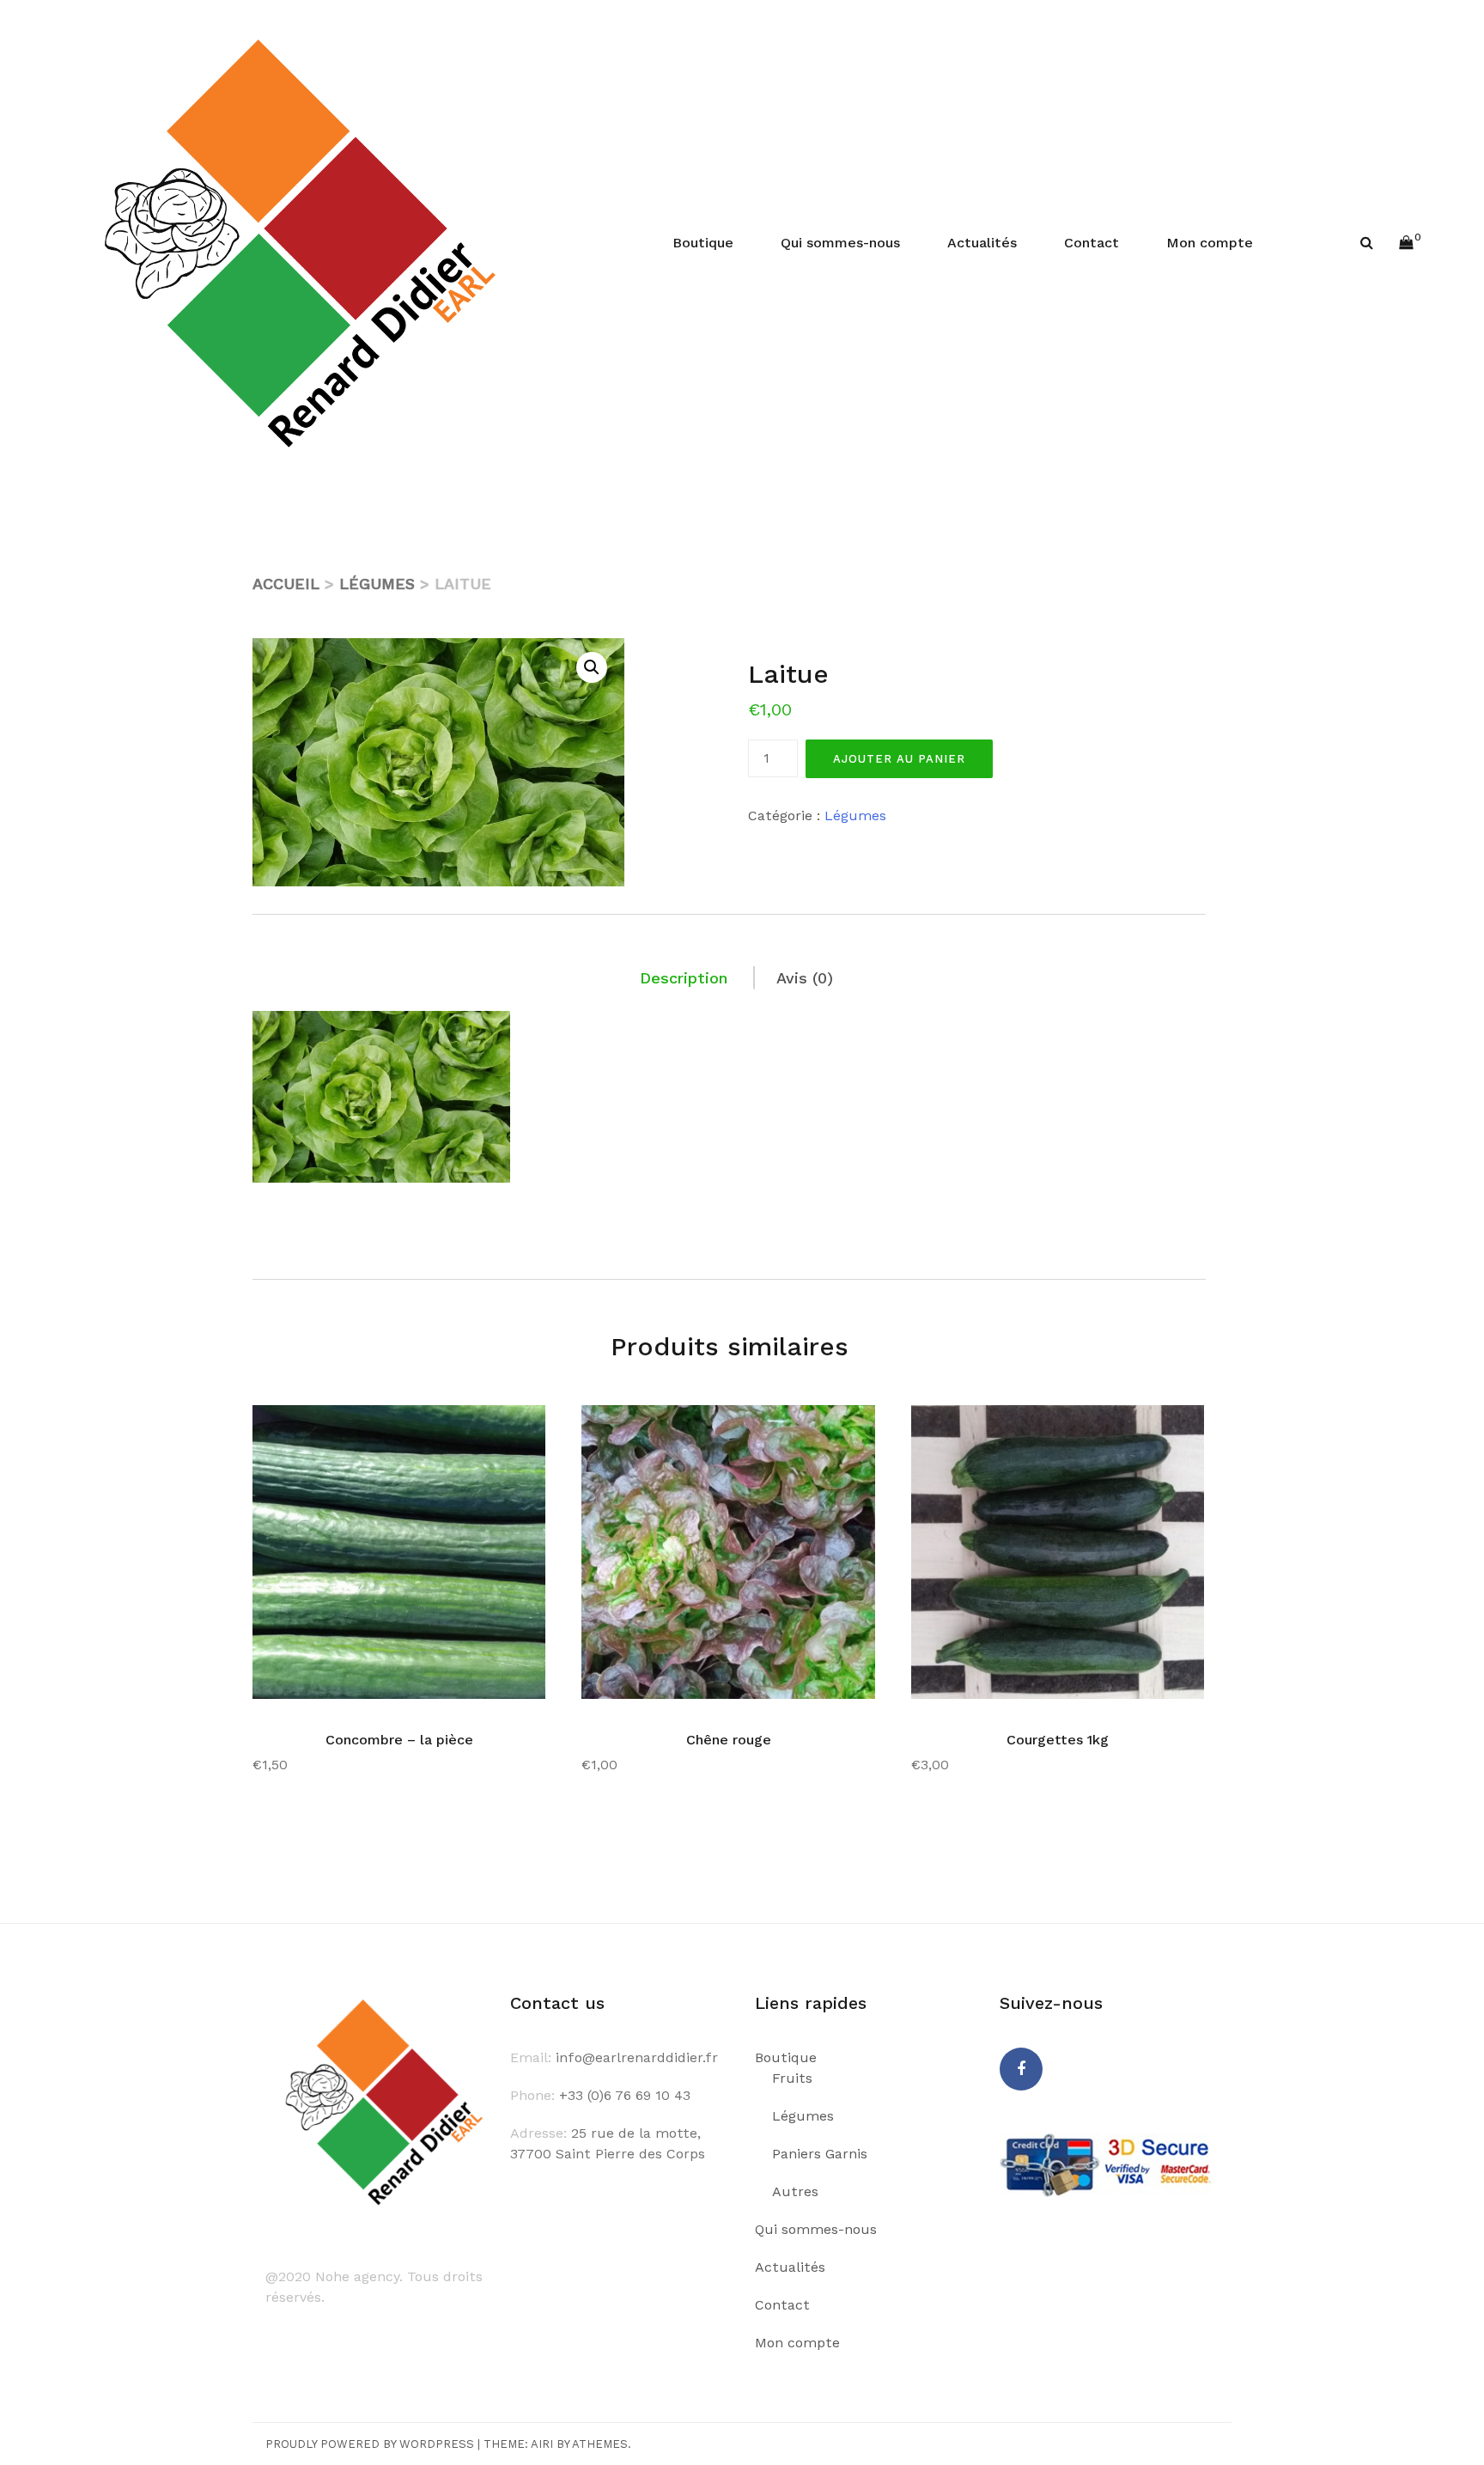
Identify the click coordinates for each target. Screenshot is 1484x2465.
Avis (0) (805, 978)
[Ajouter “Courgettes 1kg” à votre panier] (1165, 1431)
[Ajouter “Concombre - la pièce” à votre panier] (507, 1431)
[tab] (684, 978)
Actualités (982, 243)
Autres (795, 2191)
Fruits (792, 2078)
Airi (542, 2444)
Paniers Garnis (820, 2154)
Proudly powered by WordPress (370, 2444)
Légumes (377, 584)
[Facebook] (1021, 2069)
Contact (1092, 243)
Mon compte (1210, 243)
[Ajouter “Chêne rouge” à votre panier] (836, 1431)
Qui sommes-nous (840, 243)
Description (684, 978)
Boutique (703, 243)
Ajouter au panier (899, 759)
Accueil (286, 584)
